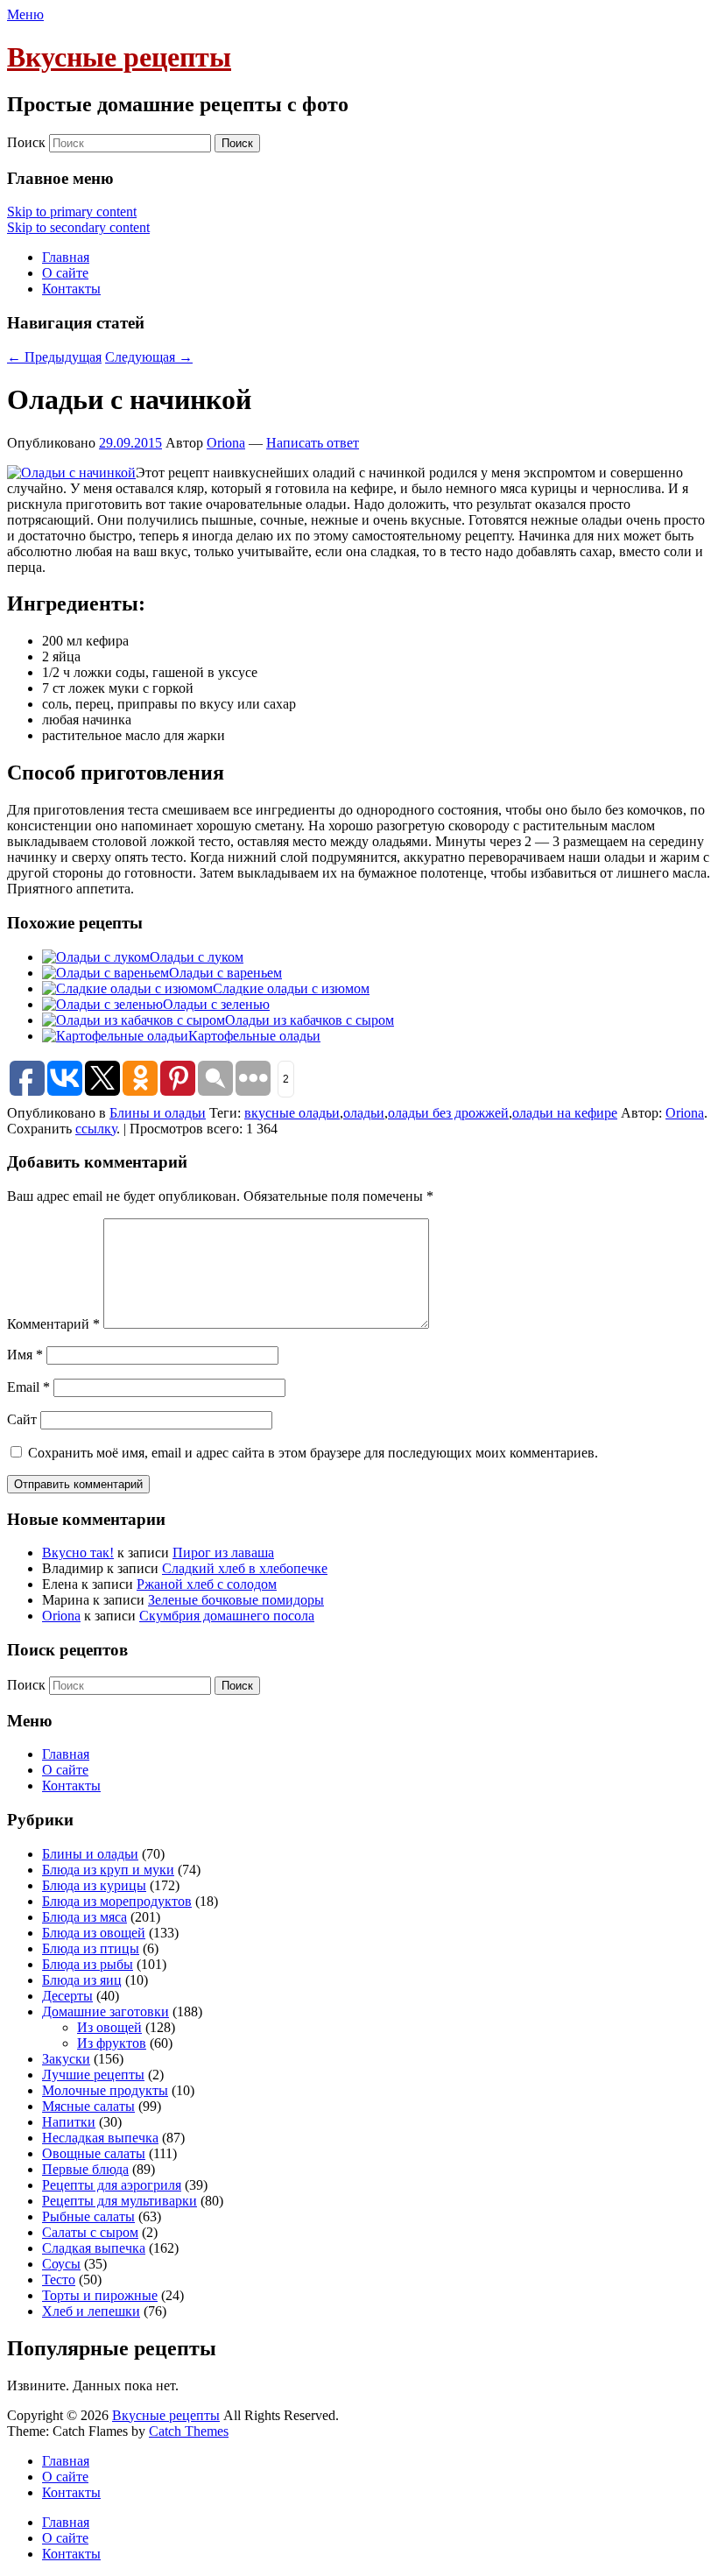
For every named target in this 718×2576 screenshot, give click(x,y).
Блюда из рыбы (88, 1964)
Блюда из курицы (94, 1885)
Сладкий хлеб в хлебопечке (245, 1568)
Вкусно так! (78, 1553)
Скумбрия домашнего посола (227, 1616)
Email (28, 1387)
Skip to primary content (72, 212)
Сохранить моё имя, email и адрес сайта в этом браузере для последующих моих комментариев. (313, 1453)
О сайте (65, 273)
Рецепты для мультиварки (120, 2201)
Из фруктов (112, 2043)
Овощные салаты (94, 2153)
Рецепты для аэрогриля (112, 2185)
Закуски (66, 2059)
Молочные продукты (105, 2090)
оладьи (364, 1113)
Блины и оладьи (158, 1113)
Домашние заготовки (106, 2011)
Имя (25, 1355)
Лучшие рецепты (93, 2075)
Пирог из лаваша (223, 1553)
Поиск (26, 142)
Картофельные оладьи (254, 1036)
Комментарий (53, 1324)
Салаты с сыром (90, 2232)
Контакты (71, 289)
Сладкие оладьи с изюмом (291, 988)
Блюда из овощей (94, 1933)
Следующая (149, 357)
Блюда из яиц (82, 1980)
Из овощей (109, 2027)
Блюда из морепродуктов (117, 1901)
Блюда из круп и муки (108, 1870)
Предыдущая (54, 357)
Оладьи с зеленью (216, 1004)
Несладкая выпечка (100, 2138)
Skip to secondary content (78, 227)
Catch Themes (189, 2431)
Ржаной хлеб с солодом (207, 1584)
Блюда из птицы (91, 1948)
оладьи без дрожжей (448, 1113)
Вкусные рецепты (119, 57)
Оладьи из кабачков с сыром (310, 1020)
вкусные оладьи (292, 1113)
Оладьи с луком (197, 957)
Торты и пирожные (100, 2295)
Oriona (226, 443)
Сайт (22, 1419)
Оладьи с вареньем (225, 973)
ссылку (96, 1129)
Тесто (59, 2280)
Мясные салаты (88, 2106)
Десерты (67, 1996)
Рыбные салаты (88, 2216)
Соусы (61, 2264)
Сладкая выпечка (94, 2248)
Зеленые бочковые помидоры (236, 1600)
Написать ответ (313, 443)
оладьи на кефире (565, 1113)
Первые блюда (85, 2169)
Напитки (69, 2122)
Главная (66, 257)
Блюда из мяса (84, 1917)
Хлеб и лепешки (91, 2311)
